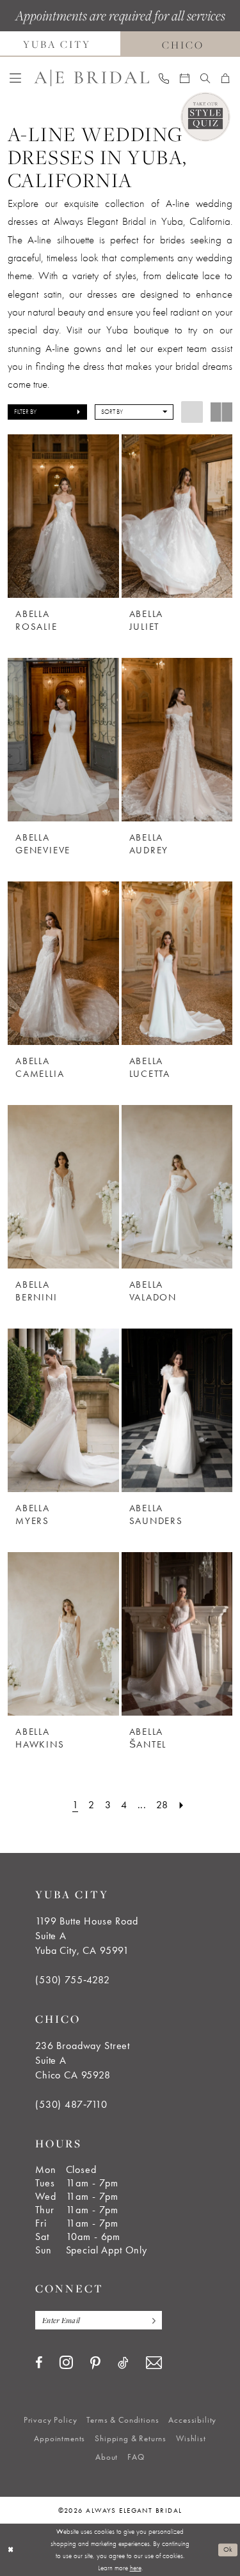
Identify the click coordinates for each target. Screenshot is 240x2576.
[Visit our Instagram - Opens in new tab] (66, 2362)
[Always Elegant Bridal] (92, 78)
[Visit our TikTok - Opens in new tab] (123, 2363)
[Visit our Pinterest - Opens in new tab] (95, 2363)
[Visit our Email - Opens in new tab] (154, 2363)
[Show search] (205, 78)
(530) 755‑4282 (73, 1980)
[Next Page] (182, 1805)
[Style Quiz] (205, 117)
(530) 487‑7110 (71, 2104)
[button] (16, 78)
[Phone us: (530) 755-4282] (164, 78)
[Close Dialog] (11, 2549)
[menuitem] (16, 78)
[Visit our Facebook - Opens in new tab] (39, 2363)
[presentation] (63, 516)
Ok (228, 2549)
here (136, 2568)
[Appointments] (185, 78)
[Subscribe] (150, 2320)
